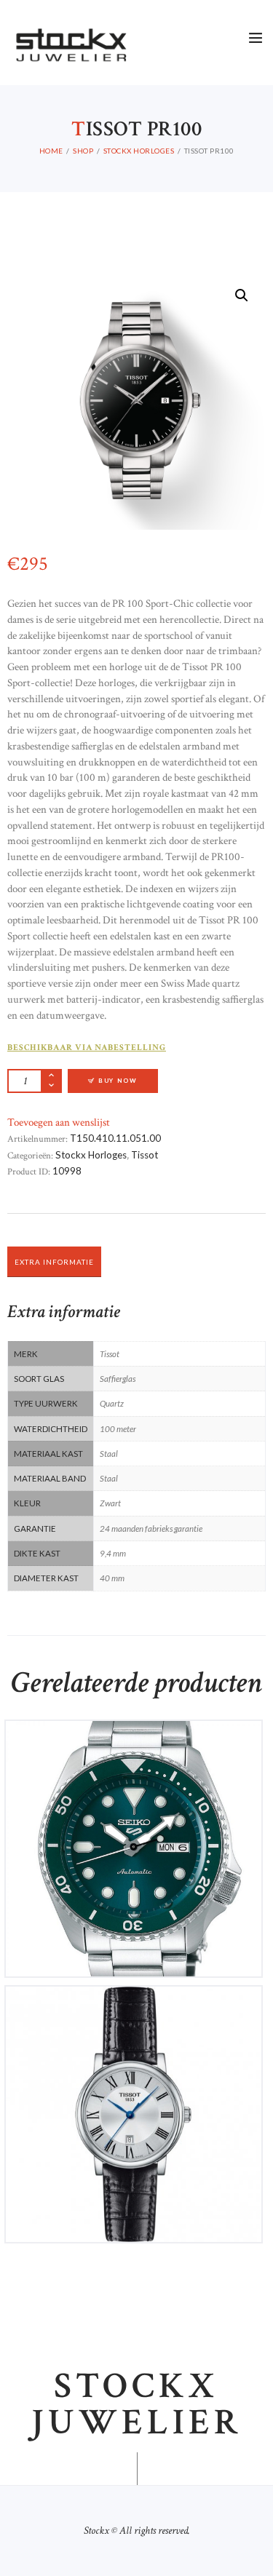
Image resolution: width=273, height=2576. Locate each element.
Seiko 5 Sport (134, 1742)
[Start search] (254, 1647)
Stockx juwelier (136, 2405)
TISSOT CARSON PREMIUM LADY (134, 2007)
